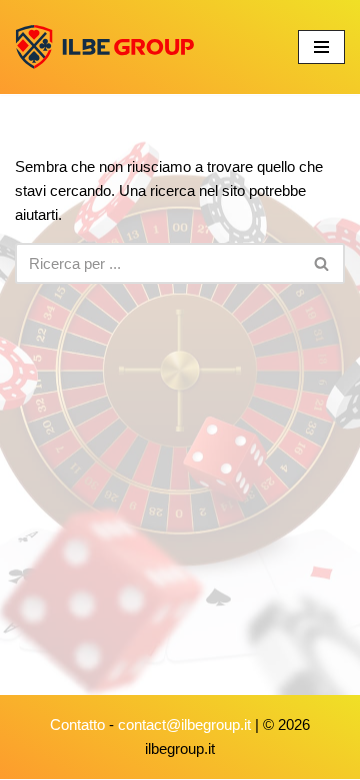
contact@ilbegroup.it (184, 724)
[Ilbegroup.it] (105, 47)
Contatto (77, 724)
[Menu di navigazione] (321, 47)
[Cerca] (322, 263)
